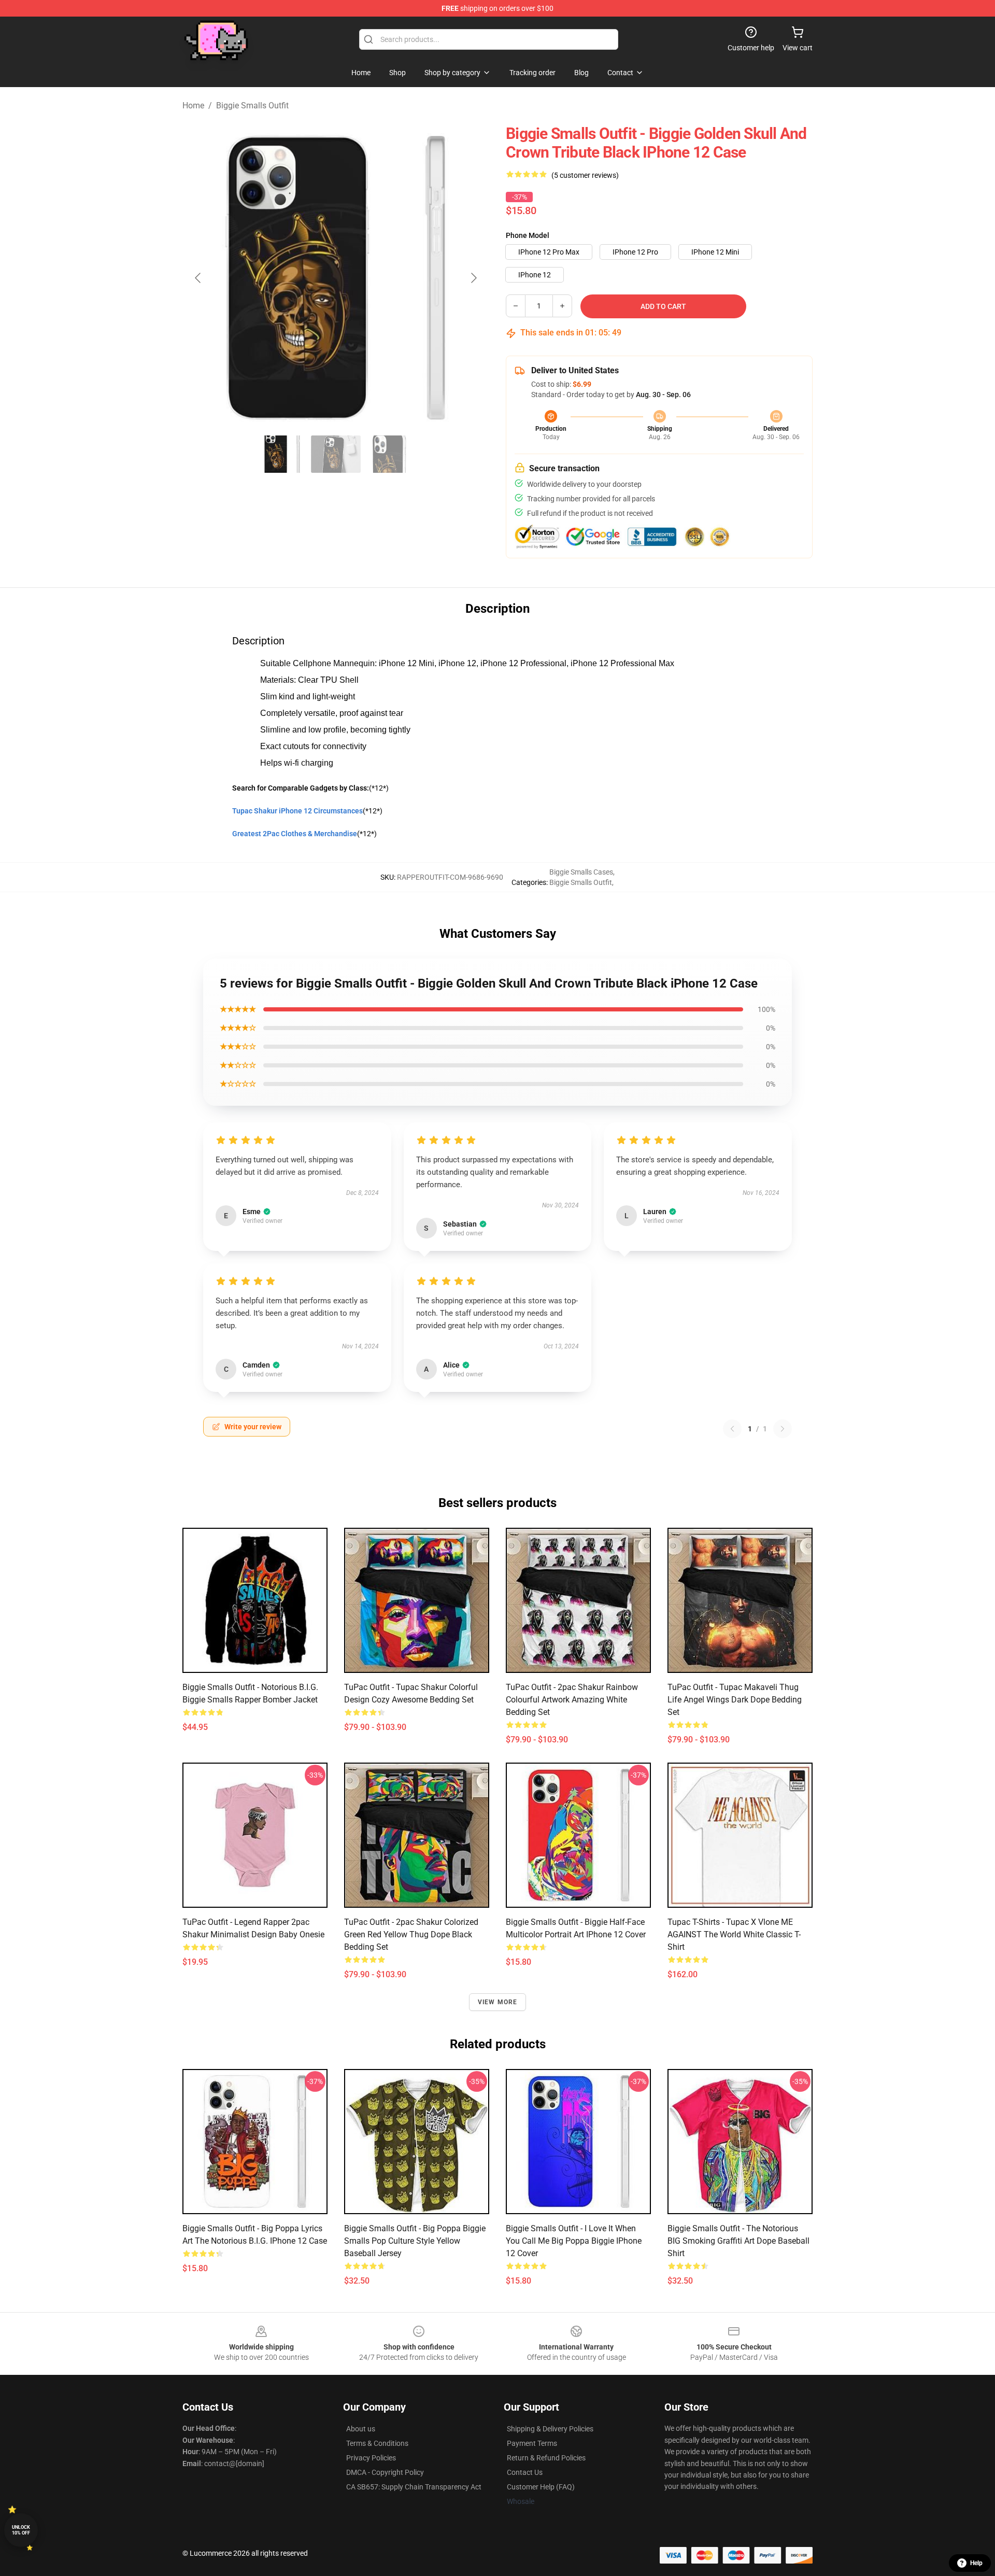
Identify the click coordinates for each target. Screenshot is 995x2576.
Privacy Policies (371, 2458)
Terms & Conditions (377, 2443)
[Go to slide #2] (336, 454)
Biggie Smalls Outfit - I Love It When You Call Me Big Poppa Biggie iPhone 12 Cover (574, 2241)
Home (193, 105)
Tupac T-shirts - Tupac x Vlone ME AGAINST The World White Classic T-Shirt (734, 1934)
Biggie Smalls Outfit (252, 105)
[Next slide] (473, 278)
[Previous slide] (198, 278)
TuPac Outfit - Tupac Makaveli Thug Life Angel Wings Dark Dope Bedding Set (735, 1700)
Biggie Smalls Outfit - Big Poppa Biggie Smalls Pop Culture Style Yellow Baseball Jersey (415, 2241)
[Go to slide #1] (282, 454)
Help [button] (976, 2563)
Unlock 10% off (21, 2530)
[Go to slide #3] (390, 454)
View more (498, 2002)
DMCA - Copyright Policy (385, 2472)
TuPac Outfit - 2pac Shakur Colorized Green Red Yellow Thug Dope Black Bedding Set (411, 1934)
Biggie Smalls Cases (581, 872)
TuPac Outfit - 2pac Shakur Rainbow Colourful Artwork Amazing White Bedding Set (572, 1700)
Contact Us (525, 2472)
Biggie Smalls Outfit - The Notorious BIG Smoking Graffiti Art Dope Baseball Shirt (738, 2241)
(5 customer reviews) (585, 175)
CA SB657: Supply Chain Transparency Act (414, 2487)
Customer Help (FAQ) (541, 2487)
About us (361, 2429)
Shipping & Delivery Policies (550, 2429)
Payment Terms (532, 2443)
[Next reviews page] (783, 1429)
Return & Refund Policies (546, 2458)
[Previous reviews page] (732, 1429)
